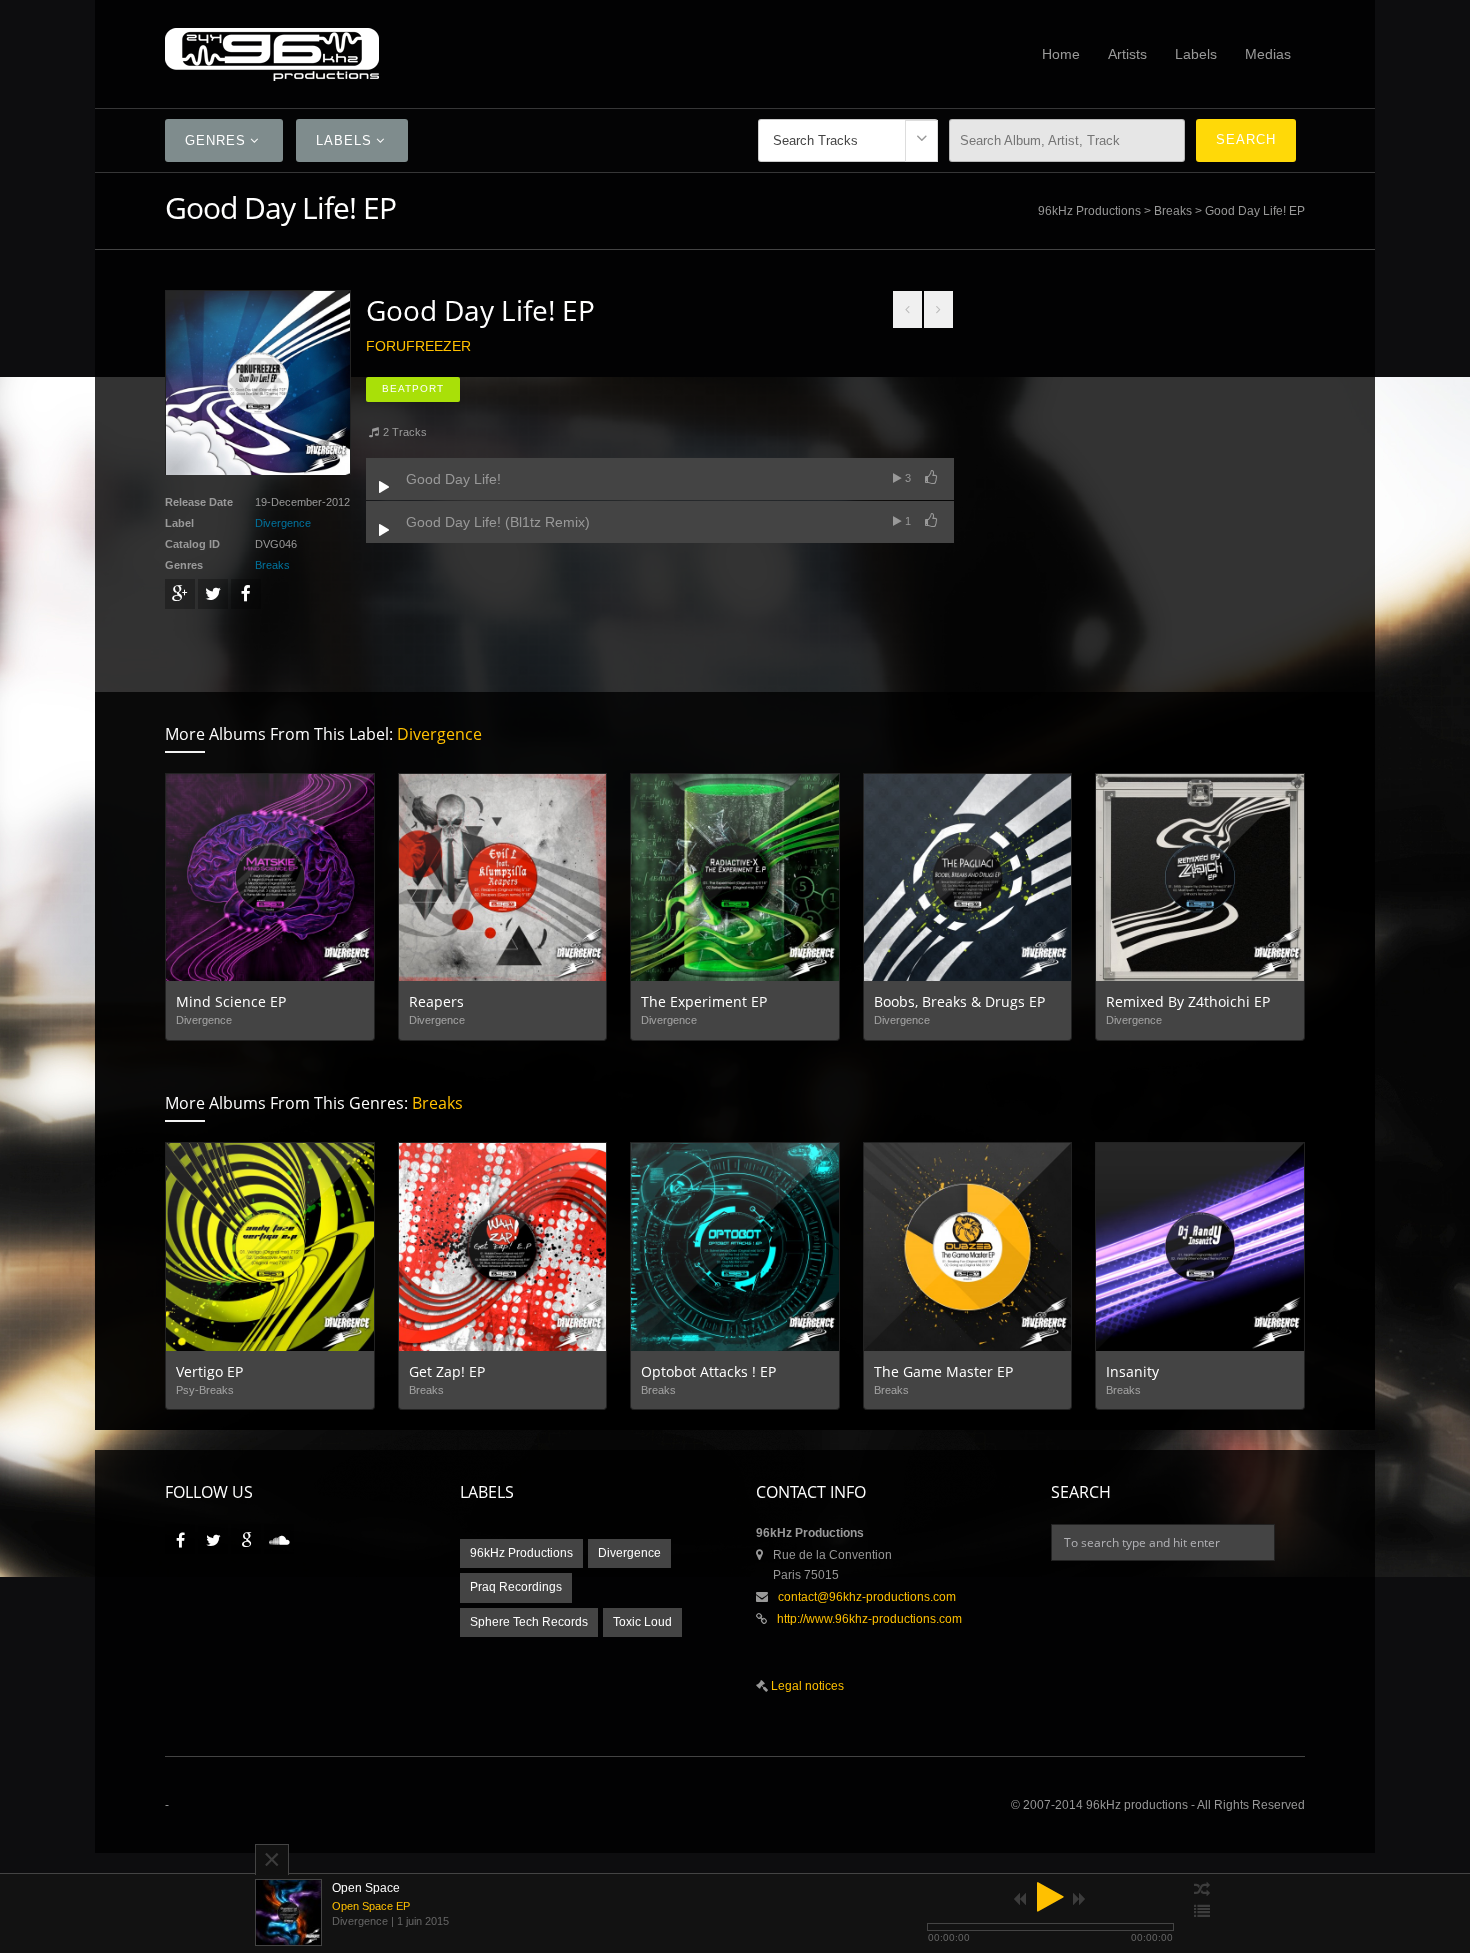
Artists (1127, 54)
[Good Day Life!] (384, 487)
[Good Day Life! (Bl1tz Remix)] (384, 530)
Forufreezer (418, 346)
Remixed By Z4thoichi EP (1188, 1001)
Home (1061, 54)
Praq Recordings (516, 1587)
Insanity (1132, 1371)
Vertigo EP (209, 1371)
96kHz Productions (1089, 211)
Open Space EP (371, 1906)
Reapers (436, 1001)
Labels (1196, 54)
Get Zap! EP (447, 1371)
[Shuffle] (1202, 1890)
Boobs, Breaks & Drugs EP (959, 1001)
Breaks (1173, 211)
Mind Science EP (231, 1001)
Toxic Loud (642, 1622)
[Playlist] (1202, 1912)
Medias (1268, 54)
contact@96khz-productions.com (867, 1597)
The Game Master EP (943, 1371)
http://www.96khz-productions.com (869, 1619)
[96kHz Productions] (413, 54)
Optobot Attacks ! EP (708, 1371)
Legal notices (806, 1686)
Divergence (283, 523)
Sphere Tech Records (529, 1622)
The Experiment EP (704, 1001)
